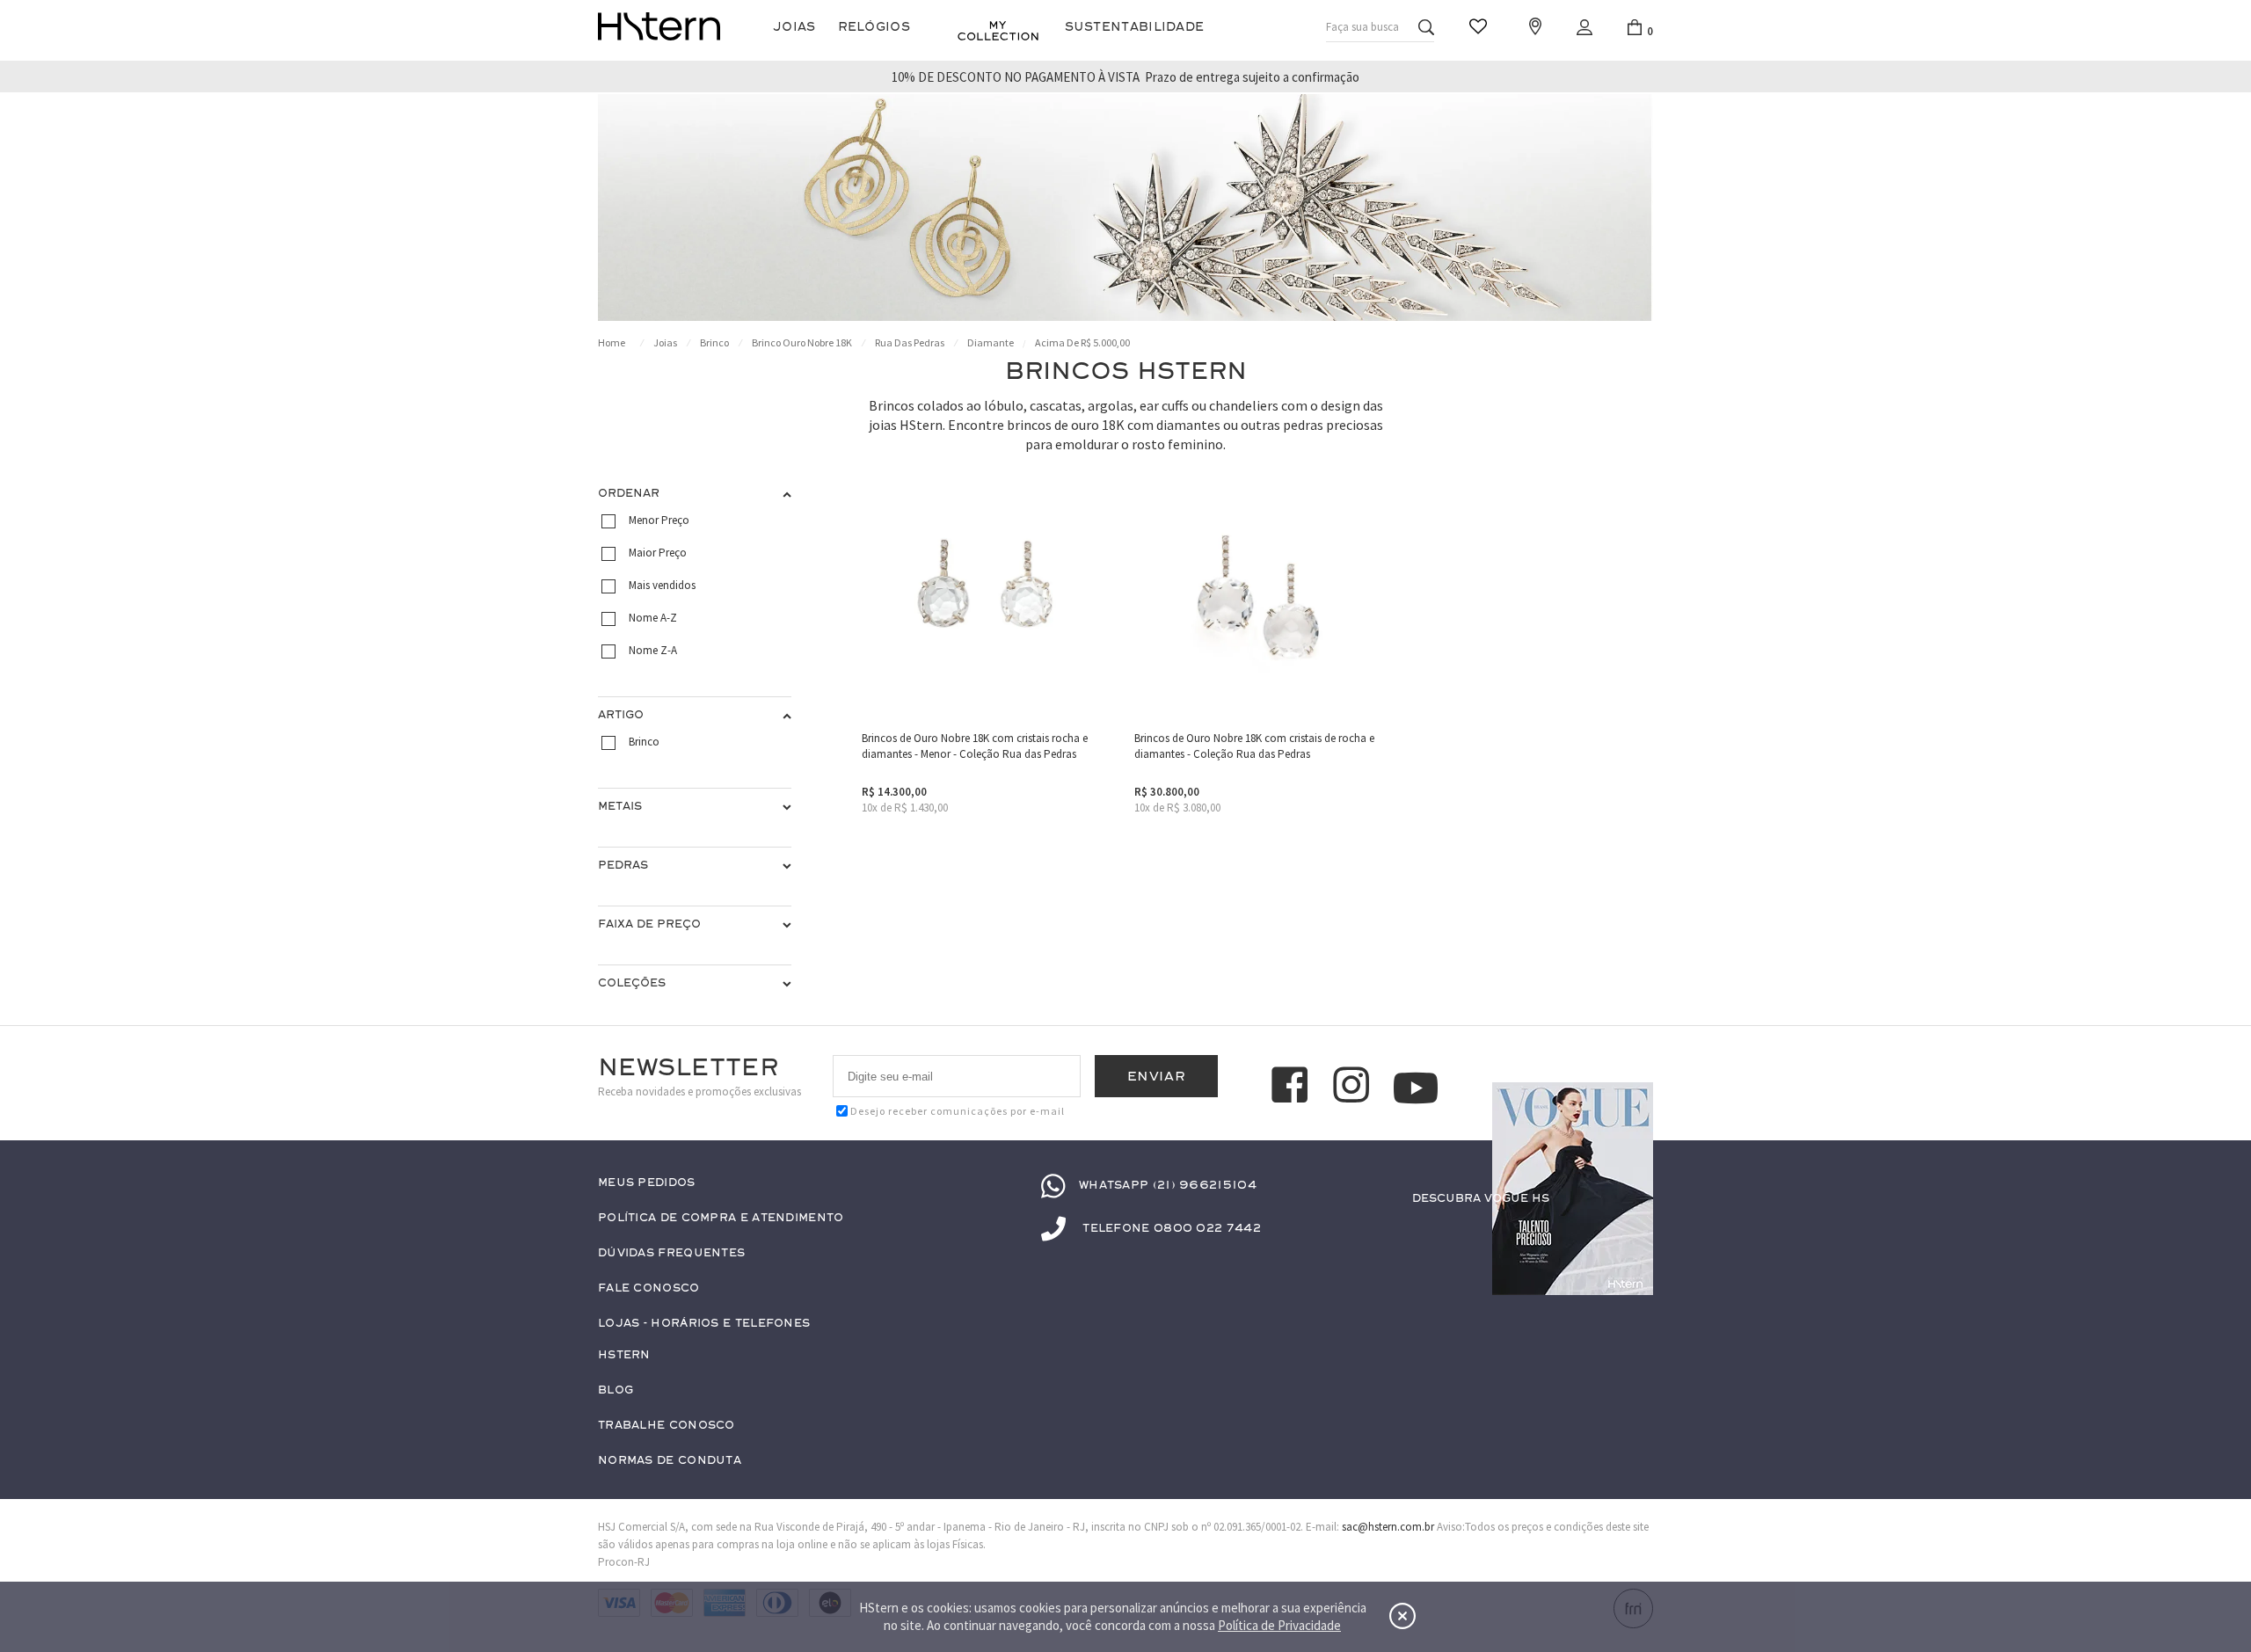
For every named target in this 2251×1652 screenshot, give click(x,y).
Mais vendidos (662, 585)
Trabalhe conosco (667, 1426)
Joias (794, 27)
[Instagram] (1354, 1088)
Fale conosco (649, 1288)
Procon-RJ (624, 1562)
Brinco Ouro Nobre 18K (802, 342)
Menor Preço (659, 520)
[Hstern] (659, 26)
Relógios (874, 27)
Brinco (714, 342)
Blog (616, 1390)
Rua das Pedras (910, 342)
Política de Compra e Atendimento (721, 1218)
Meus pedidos (647, 1183)
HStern (624, 1355)
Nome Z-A (653, 650)
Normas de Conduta (670, 1461)
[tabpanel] (1125, 207)
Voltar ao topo (1632, 1233)
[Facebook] (1293, 1088)
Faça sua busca (1362, 27)
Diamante (991, 342)
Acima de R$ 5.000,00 (1082, 342)
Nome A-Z (653, 618)
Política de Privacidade (1279, 1625)
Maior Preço (658, 553)
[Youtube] (1416, 1088)
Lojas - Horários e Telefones (704, 1324)
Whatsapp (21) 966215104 (1168, 1185)
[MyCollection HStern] (998, 31)
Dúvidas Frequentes (671, 1253)
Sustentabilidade (1135, 27)
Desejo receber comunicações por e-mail (958, 1111)
